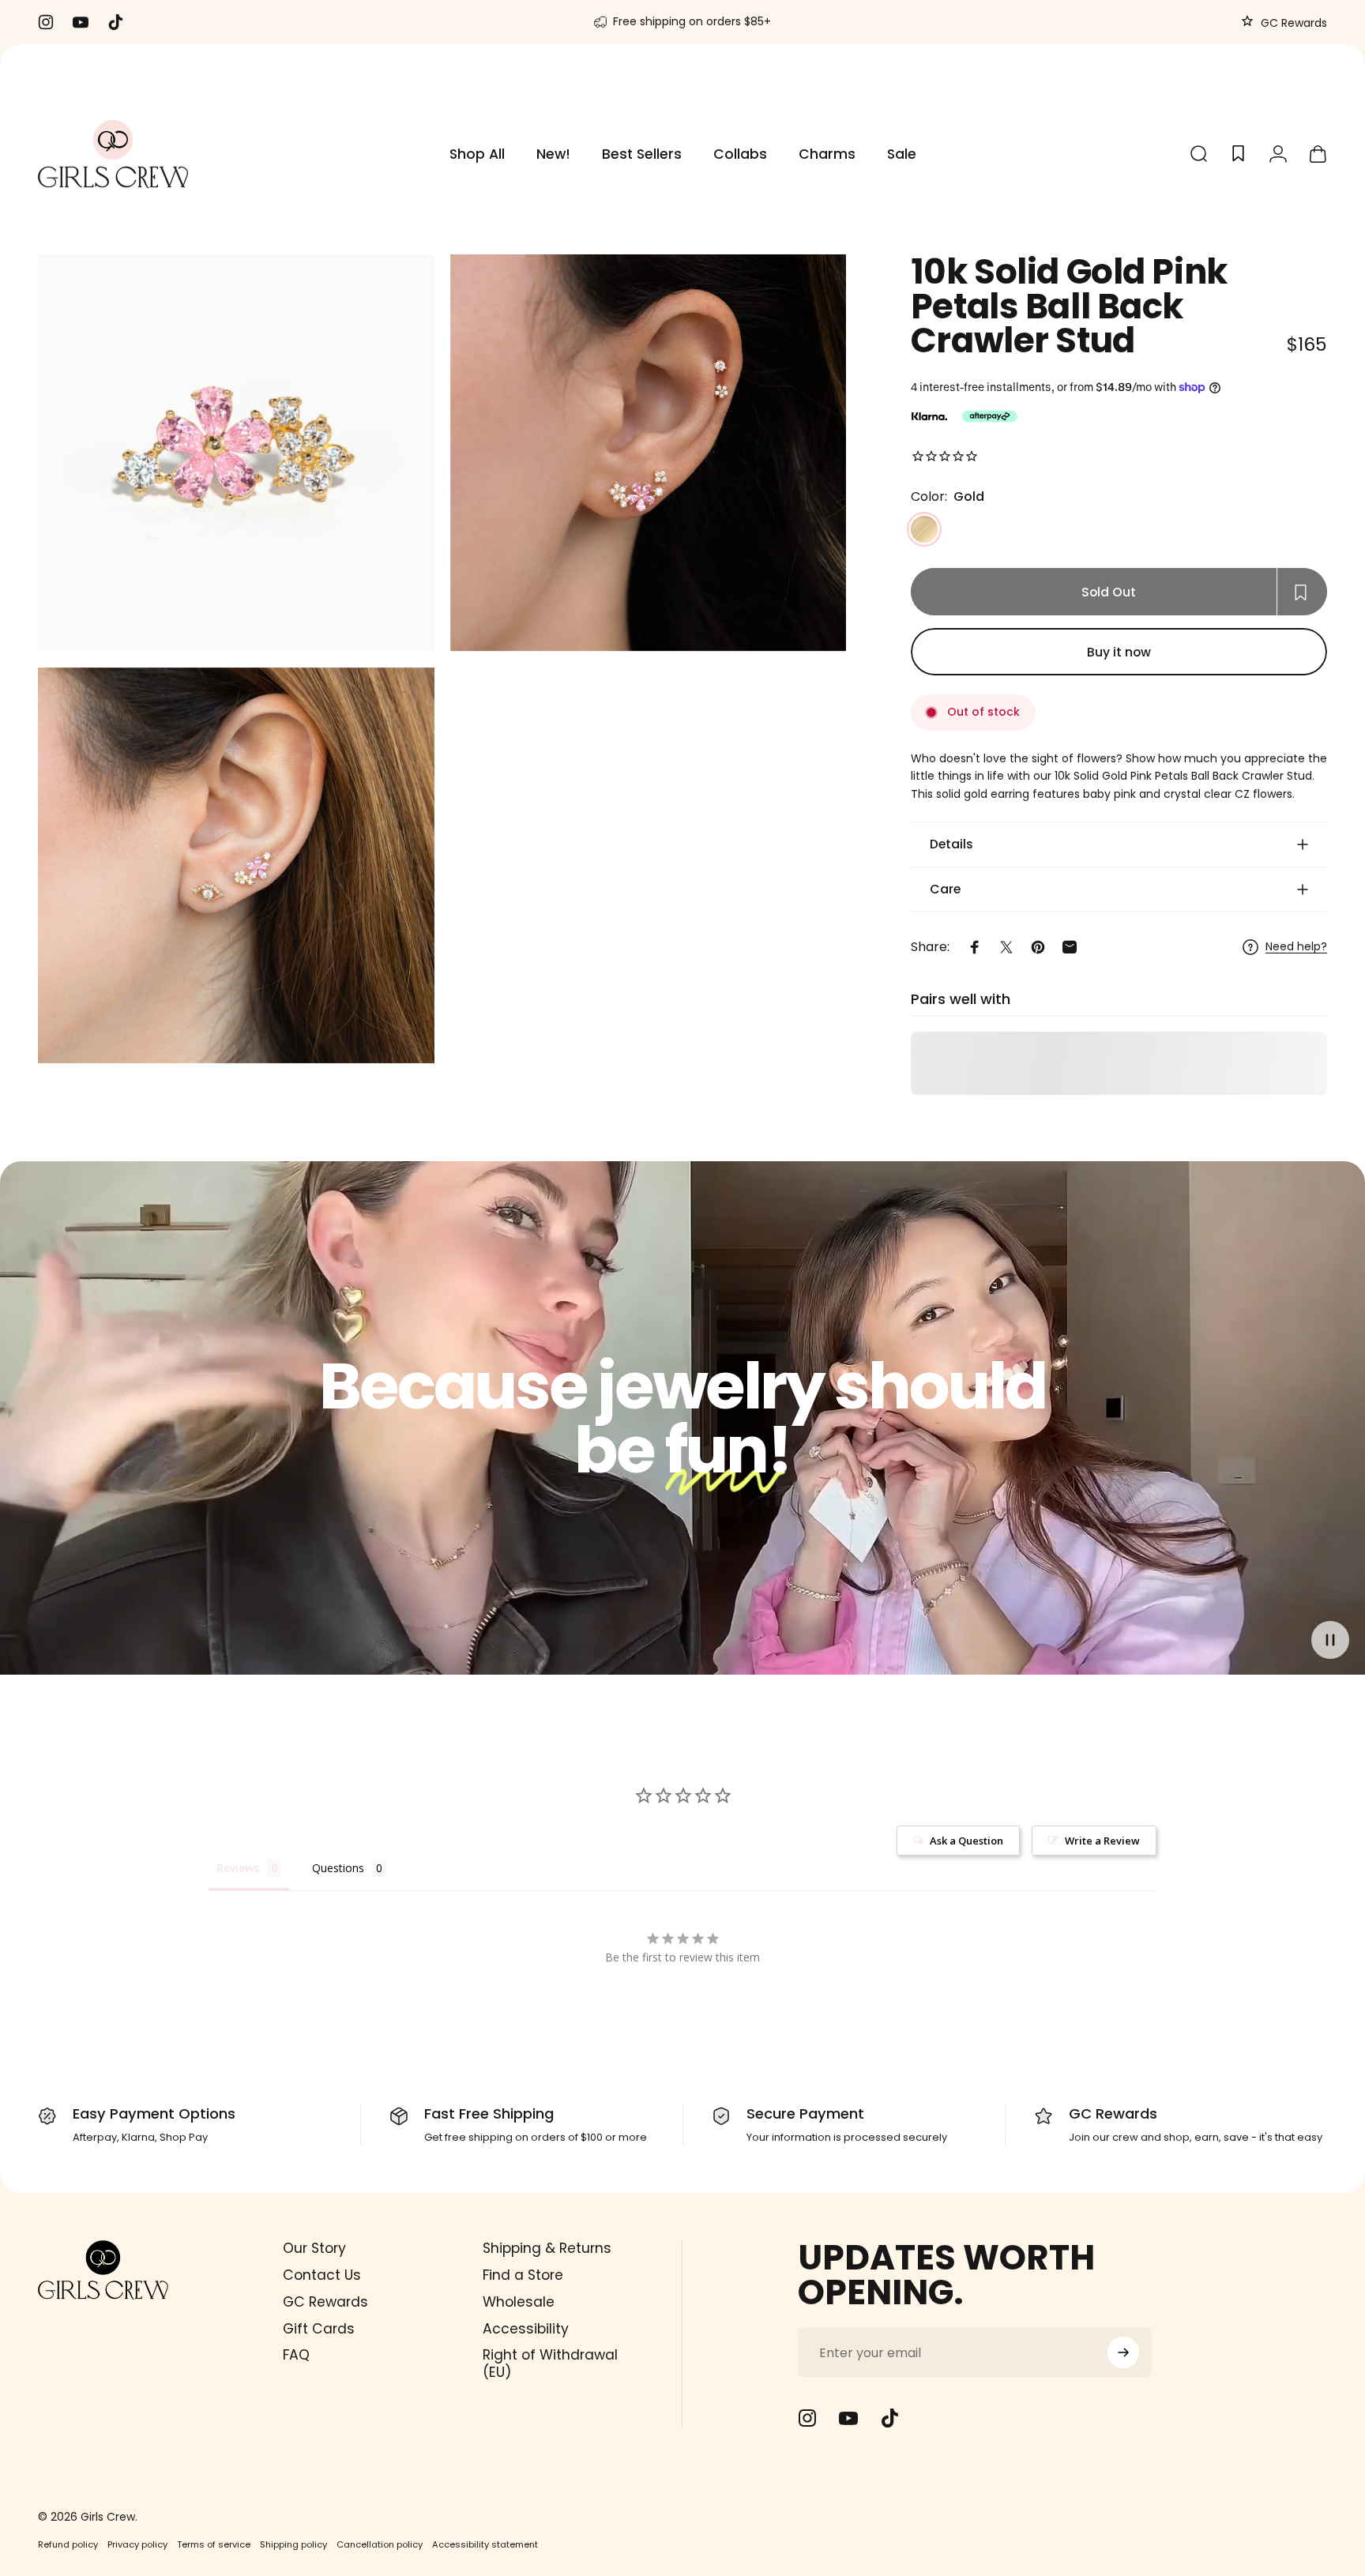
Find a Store (523, 2276)
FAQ (296, 2356)
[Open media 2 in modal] (649, 453)
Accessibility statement (485, 2544)
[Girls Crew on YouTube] (848, 2418)
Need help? (1296, 947)
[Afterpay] (990, 416)
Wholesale (519, 2303)
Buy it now (1119, 652)
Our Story (314, 2249)
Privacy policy (137, 2544)
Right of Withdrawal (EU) (550, 2364)
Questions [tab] (338, 1868)
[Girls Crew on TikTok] (889, 2418)
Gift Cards (319, 2330)
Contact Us (322, 2276)
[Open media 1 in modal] (236, 453)
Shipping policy (293, 2544)
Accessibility (526, 2330)
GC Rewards (1292, 23)
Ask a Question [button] (966, 1841)
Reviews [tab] (238, 1868)
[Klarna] (929, 416)
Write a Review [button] (1102, 1841)
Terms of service (214, 2544)
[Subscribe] (1123, 2352)
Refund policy (68, 2544)
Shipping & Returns (547, 2249)
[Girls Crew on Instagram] (807, 2418)
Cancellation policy (380, 2544)
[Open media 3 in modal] (236, 866)
